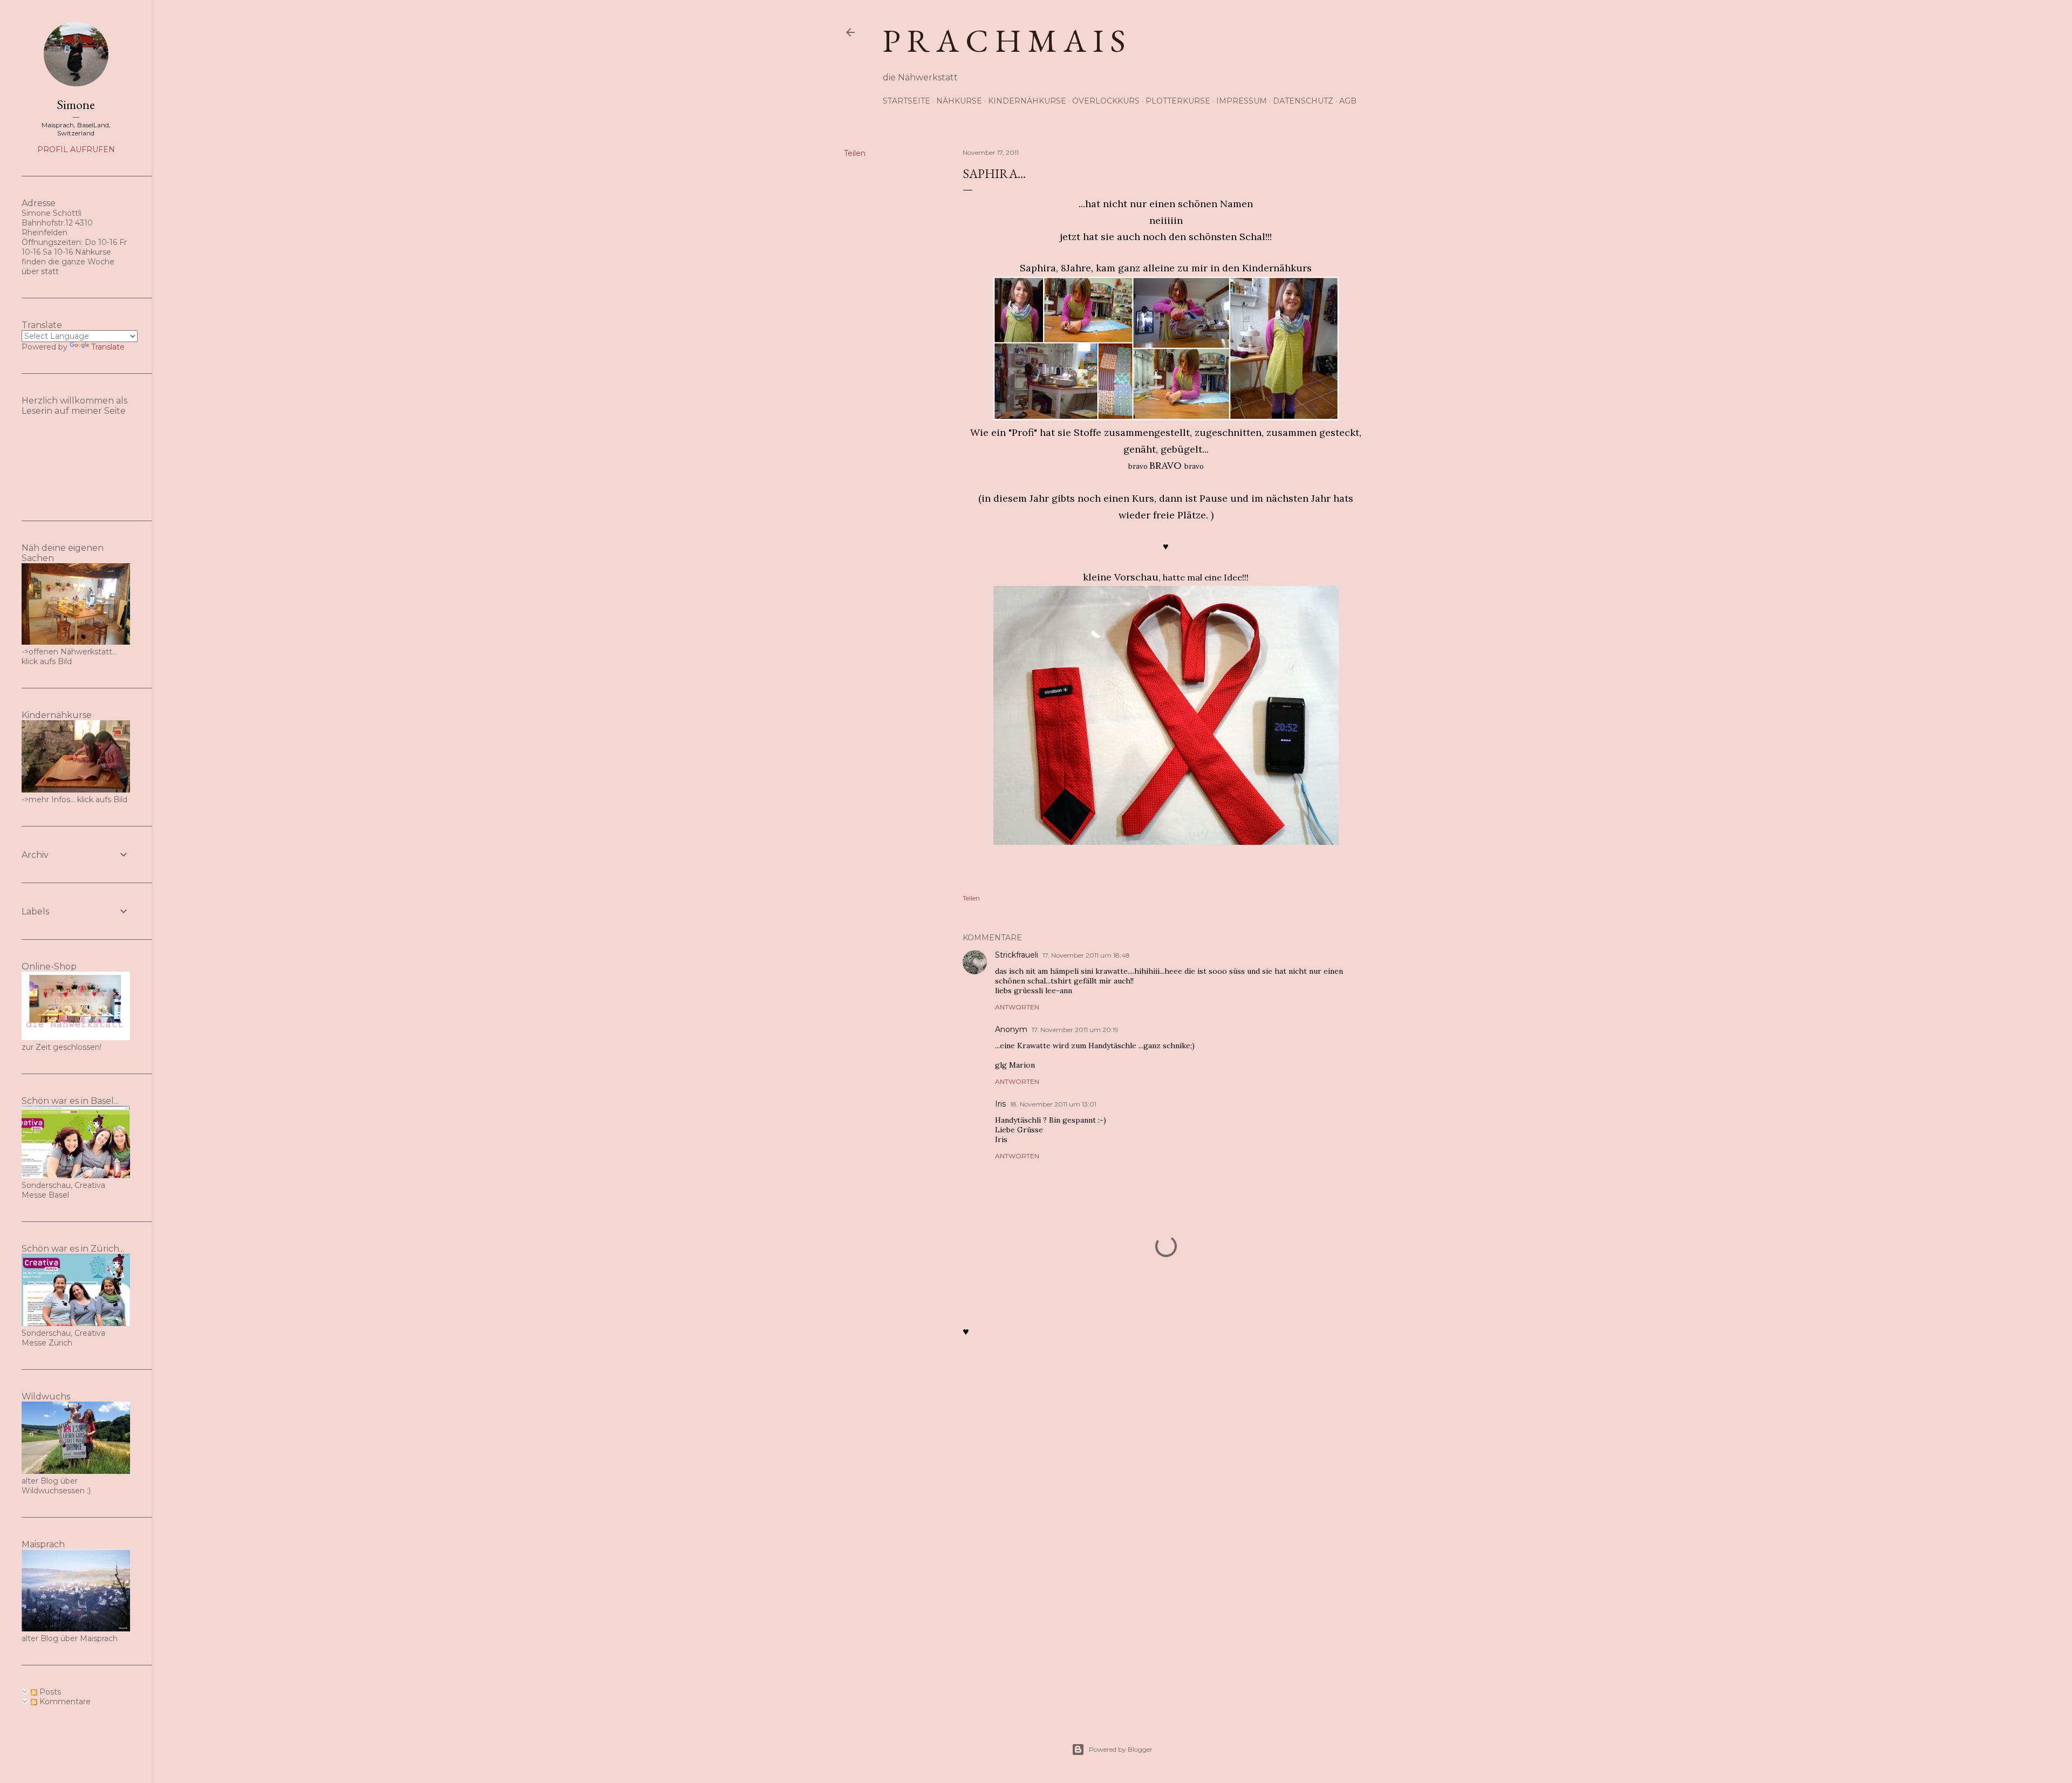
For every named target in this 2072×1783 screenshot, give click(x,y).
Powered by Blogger (1121, 1749)
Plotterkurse (1178, 101)
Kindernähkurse (1027, 101)
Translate (108, 347)
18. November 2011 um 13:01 (1053, 1104)
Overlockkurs (1106, 101)
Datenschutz (1303, 101)
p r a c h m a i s (1004, 40)
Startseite (906, 101)
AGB (1348, 101)
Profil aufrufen (76, 149)
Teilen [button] (855, 153)
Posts (49, 1692)
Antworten (1017, 1007)
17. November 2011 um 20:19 (1075, 1030)
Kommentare (64, 1702)
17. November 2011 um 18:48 (1086, 955)
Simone (76, 104)
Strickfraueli (1017, 955)
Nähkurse (959, 101)
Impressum (1242, 101)
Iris (1000, 1104)
